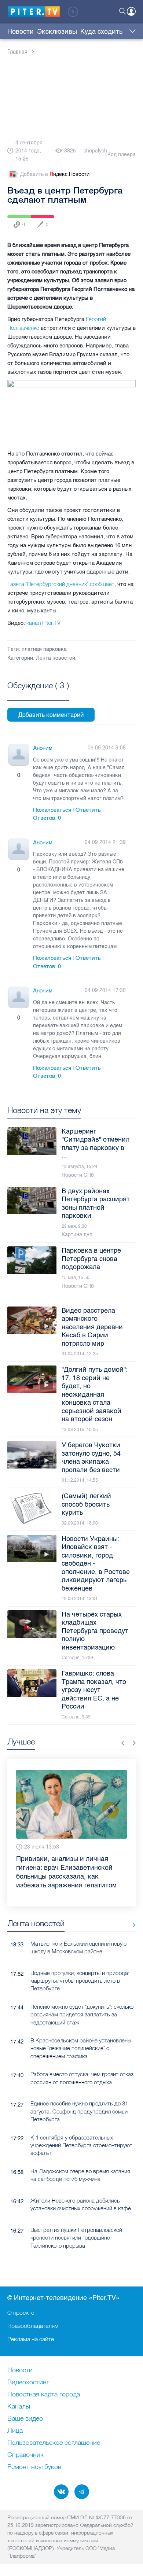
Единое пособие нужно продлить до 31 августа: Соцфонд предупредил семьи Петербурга (79, 2094)
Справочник (25, 2455)
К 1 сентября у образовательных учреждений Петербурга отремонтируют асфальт (81, 2128)
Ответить (88, 810)
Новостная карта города (44, 2395)
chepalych (95, 151)
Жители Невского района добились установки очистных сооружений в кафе (81, 2187)
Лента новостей (56, 658)
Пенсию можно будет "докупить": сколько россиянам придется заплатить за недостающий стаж (82, 1997)
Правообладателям (33, 2326)
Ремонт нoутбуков (34, 2467)
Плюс (11, 775)
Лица (15, 2431)
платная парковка (44, 649)
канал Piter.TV (43, 623)
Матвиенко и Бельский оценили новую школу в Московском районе (78, 1930)
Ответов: (47, 818)
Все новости (131, 1907)
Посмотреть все (38, 694)
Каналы (19, 2407)
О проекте (21, 2312)
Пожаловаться (52, 810)
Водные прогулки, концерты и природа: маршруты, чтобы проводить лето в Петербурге (80, 1963)
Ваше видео (25, 2419)
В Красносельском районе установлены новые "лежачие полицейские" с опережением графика (81, 2031)
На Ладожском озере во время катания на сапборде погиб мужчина (80, 2157)
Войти (131, 11)
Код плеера (122, 154)
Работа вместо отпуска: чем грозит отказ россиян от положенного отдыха (82, 2060)
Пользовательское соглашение (54, 2443)
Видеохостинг (28, 2382)
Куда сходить (101, 32)
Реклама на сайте (31, 2339)
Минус (26, 775)
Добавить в (55, 174)
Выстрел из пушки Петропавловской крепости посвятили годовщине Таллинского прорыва (76, 2220)
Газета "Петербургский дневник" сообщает (61, 584)
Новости (21, 32)
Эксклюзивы (57, 32)
